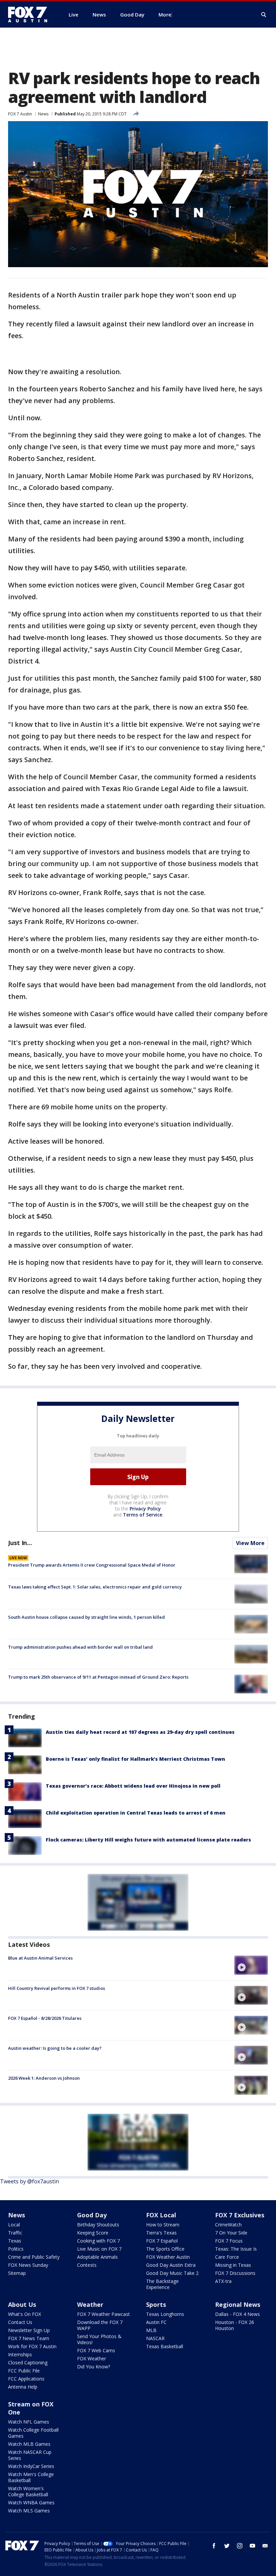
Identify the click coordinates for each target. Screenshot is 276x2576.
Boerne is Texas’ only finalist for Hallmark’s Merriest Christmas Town (135, 1759)
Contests (87, 2265)
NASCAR (155, 2338)
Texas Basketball (165, 2346)
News (43, 114)
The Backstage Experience (162, 2284)
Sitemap (17, 2273)
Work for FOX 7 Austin (32, 2346)
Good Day (92, 2215)
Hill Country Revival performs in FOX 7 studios (57, 1988)
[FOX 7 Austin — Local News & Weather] (30, 14)
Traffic (15, 2233)
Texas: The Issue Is (236, 2249)
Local (14, 2225)
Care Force (227, 2257)
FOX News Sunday (28, 2265)
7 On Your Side (231, 2233)
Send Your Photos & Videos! (99, 2339)
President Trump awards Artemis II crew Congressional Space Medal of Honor (92, 1565)
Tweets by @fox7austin (29, 2181)
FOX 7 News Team (29, 2338)
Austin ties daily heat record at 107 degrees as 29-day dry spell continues (140, 1732)
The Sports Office (165, 2249)
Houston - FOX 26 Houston (235, 2325)
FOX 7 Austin (20, 114)
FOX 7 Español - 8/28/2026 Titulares (45, 2018)
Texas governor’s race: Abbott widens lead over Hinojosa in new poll (133, 1786)
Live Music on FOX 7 (99, 2249)
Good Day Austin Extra (171, 2265)
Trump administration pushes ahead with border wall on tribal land (80, 1647)
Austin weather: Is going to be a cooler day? (55, 2048)
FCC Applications (26, 2379)
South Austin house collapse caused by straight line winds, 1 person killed (87, 1617)
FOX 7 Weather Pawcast (103, 2314)
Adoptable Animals (97, 2257)
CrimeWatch (228, 2225)
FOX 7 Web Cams (96, 2350)
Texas (15, 2241)
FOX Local (161, 2215)
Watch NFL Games (29, 2422)
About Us (22, 2304)
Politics (16, 2249)
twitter (227, 2546)
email (265, 2546)
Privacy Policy (145, 1509)
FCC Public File (24, 2371)
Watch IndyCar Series (31, 2466)
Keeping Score (93, 2233)
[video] (251, 1965)
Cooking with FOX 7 (98, 2241)
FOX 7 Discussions (235, 2273)
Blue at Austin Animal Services (40, 1958)
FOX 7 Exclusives (240, 2215)
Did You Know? (94, 2367)
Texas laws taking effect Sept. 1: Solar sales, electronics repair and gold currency (95, 1587)
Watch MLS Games (29, 2511)
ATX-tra (223, 2281)
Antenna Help (23, 2387)
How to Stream (163, 2225)
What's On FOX (25, 2314)
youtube (252, 2546)
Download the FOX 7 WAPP (100, 2325)
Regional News (238, 2304)
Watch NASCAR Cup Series (30, 2455)
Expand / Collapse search (264, 15)
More (165, 14)
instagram (240, 2546)
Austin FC (156, 2322)
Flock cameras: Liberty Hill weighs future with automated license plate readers (148, 1840)
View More (250, 1543)
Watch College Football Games (33, 2433)
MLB (151, 2330)
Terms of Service (143, 1515)
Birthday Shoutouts (98, 2225)
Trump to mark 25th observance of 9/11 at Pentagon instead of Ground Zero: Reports (98, 1677)
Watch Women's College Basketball (28, 2491)
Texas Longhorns (165, 2314)
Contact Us (20, 2322)
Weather (90, 2304)
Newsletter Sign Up (29, 2330)
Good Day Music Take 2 (172, 2273)
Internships (20, 2354)
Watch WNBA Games (31, 2502)
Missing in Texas (233, 2265)
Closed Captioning (28, 2363)
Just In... (20, 1543)
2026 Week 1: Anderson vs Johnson (44, 2078)
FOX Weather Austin (168, 2257)
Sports (156, 2304)
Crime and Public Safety (34, 2257)
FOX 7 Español (162, 2241)
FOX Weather (92, 2358)
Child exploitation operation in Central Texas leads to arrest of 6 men (136, 1813)
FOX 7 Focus (229, 2241)
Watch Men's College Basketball (31, 2477)
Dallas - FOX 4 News (237, 2314)
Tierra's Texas (161, 2233)
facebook (214, 2546)
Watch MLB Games (29, 2444)
